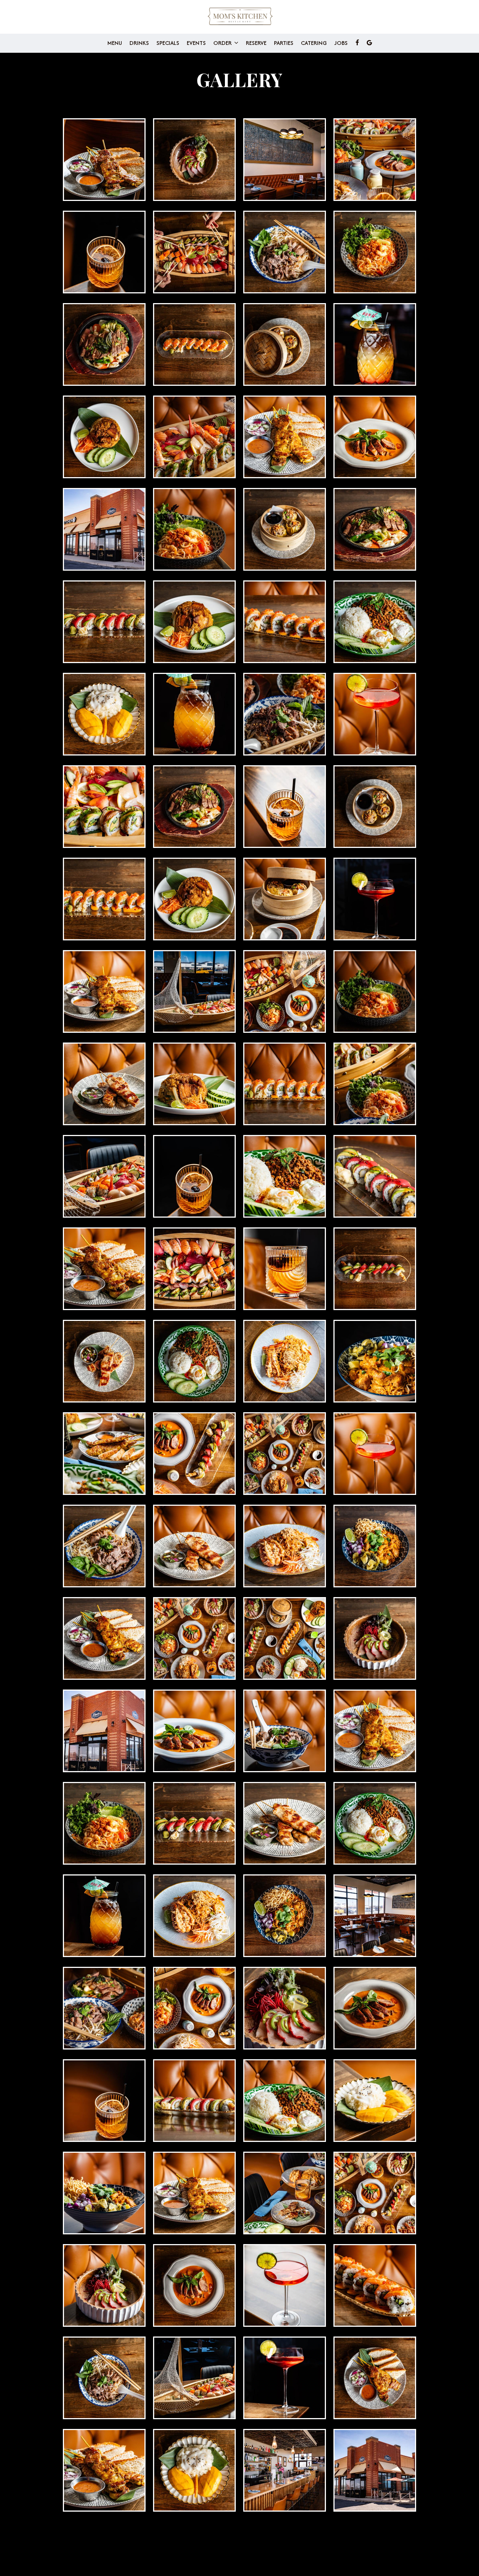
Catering (314, 43)
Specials (168, 43)
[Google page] (369, 43)
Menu (115, 43)
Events (196, 43)
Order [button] (223, 43)
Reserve (256, 43)
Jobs (341, 43)
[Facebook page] (357, 43)
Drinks (139, 43)
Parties (284, 43)
